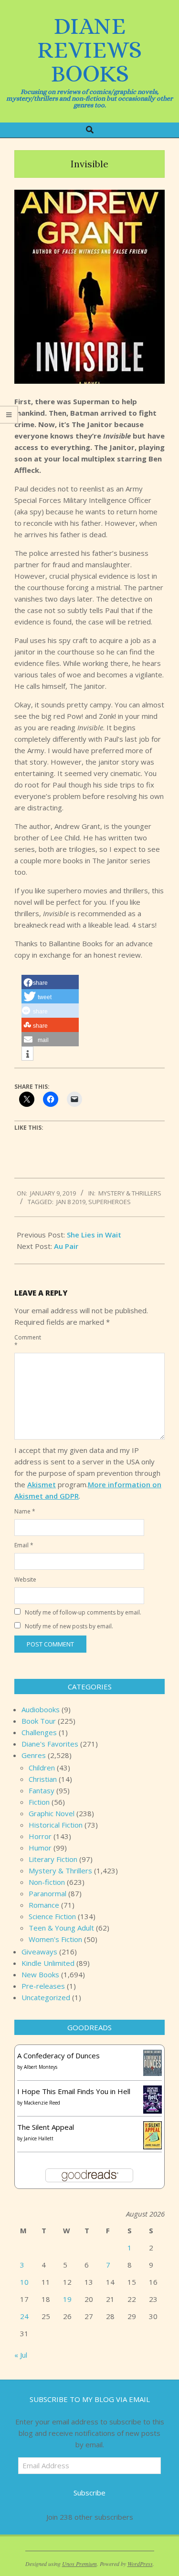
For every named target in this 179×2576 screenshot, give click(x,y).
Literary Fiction (53, 1859)
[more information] (27, 1054)
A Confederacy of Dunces (58, 2055)
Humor (40, 1848)
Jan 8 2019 (71, 1202)
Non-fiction (47, 1882)
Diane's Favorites (50, 1744)
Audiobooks (41, 1709)
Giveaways (39, 1952)
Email (24, 1545)
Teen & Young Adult (61, 1928)
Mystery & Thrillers (130, 1193)
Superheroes (110, 1202)
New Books (40, 1974)
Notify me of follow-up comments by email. (83, 1612)
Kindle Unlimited (48, 1963)
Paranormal (47, 1893)
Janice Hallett (39, 2138)
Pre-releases (43, 1986)
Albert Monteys (41, 2067)
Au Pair (66, 1246)
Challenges (39, 1732)
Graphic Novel (52, 1813)
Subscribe (89, 2493)
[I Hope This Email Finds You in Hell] (153, 2091)
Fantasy (42, 1790)
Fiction (39, 1802)
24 (24, 2316)
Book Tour (39, 1721)
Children (42, 1768)
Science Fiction (52, 1916)
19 (67, 2299)
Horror (40, 1836)
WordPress (140, 2564)
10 (24, 2282)
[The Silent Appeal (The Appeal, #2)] (153, 2127)
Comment (26, 1341)
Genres (34, 1755)
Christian (43, 1779)
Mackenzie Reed (42, 2103)
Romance (44, 1905)
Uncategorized (46, 1997)
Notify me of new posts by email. (69, 1626)
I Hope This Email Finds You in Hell (74, 2091)
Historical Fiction (56, 1825)
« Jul (21, 2355)
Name (25, 1511)
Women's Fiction (55, 1939)
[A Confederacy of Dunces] (153, 2055)
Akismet (42, 1484)
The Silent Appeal (46, 2127)
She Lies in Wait (94, 1235)
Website (25, 1579)
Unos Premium (79, 2564)
